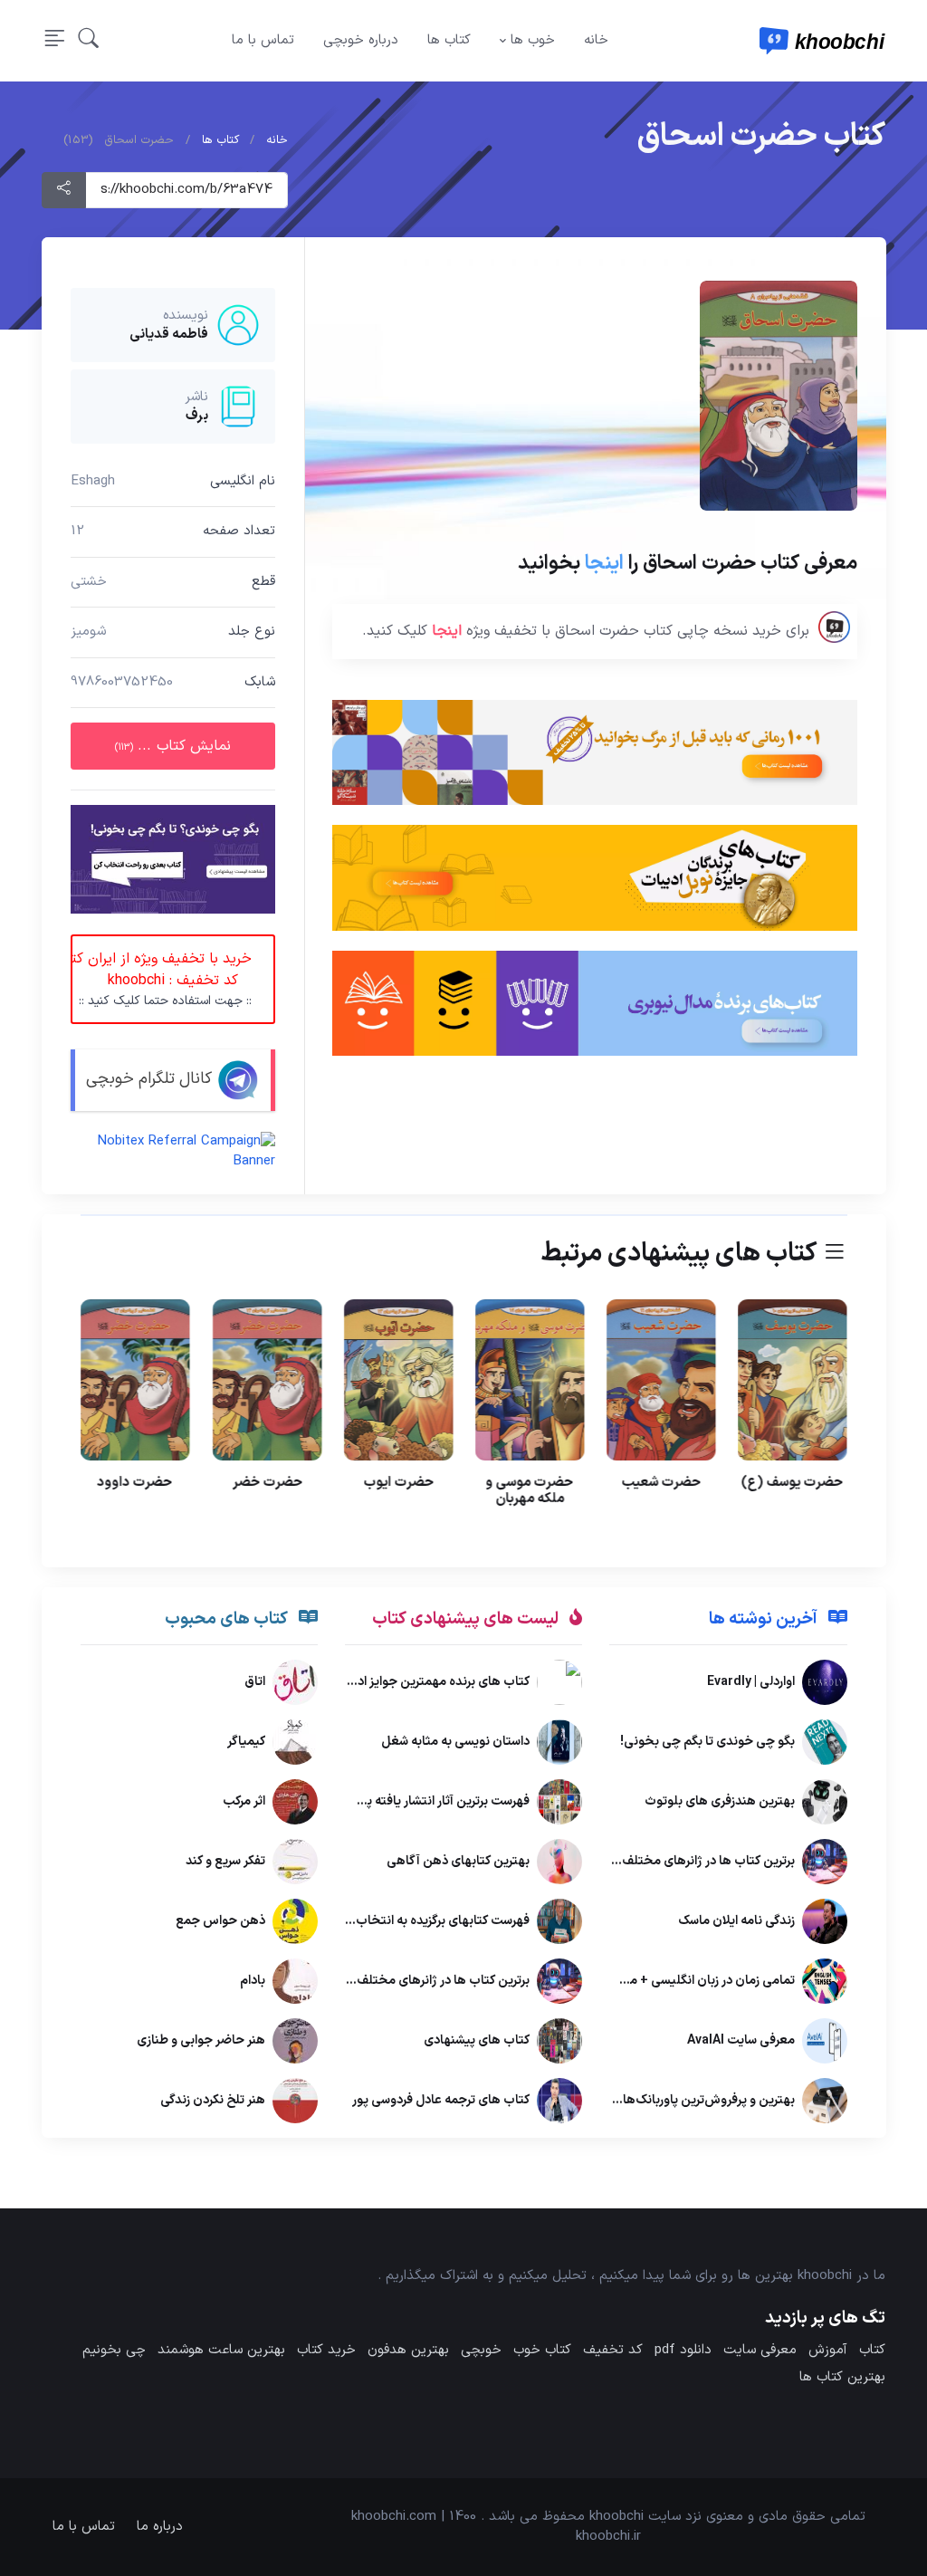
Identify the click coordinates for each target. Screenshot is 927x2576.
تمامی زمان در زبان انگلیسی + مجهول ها (688, 1982)
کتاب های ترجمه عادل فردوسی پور (441, 2101)
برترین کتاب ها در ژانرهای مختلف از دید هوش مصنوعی (650, 1862)
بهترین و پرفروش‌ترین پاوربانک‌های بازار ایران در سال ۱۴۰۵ (644, 2101)
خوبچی (481, 2350)
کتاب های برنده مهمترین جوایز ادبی (436, 1683)
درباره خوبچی (361, 40)
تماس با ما (263, 40)
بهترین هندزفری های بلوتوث (719, 1802)
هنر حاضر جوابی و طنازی (201, 2041)
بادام (253, 1982)
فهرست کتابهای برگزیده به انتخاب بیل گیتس (413, 1922)
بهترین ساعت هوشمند (221, 2350)
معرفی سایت (760, 2350)
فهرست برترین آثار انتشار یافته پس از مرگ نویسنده (400, 1802)
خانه (596, 40)
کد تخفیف (613, 2350)
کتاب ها (449, 40)
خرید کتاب (326, 2350)
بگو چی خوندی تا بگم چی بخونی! (707, 1743)
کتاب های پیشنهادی (477, 2041)
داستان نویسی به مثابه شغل (455, 1743)
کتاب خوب (542, 2350)
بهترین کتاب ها (842, 2377)
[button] (89, 40)
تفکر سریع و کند (225, 1862)
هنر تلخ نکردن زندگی (213, 2101)
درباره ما (160, 2527)
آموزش (828, 2350)
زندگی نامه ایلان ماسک (736, 1922)
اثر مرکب (244, 1802)
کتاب (872, 2350)
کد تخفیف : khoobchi (161, 979)
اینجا (603, 564)
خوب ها (533, 40)
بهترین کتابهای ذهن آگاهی (458, 1862)
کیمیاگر (246, 1743)
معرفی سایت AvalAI (740, 2041)
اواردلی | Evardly (750, 1683)
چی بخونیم (114, 2350)
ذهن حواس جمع (220, 1922)
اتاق (255, 1683)
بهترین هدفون (408, 2350)
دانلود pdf (683, 2350)
